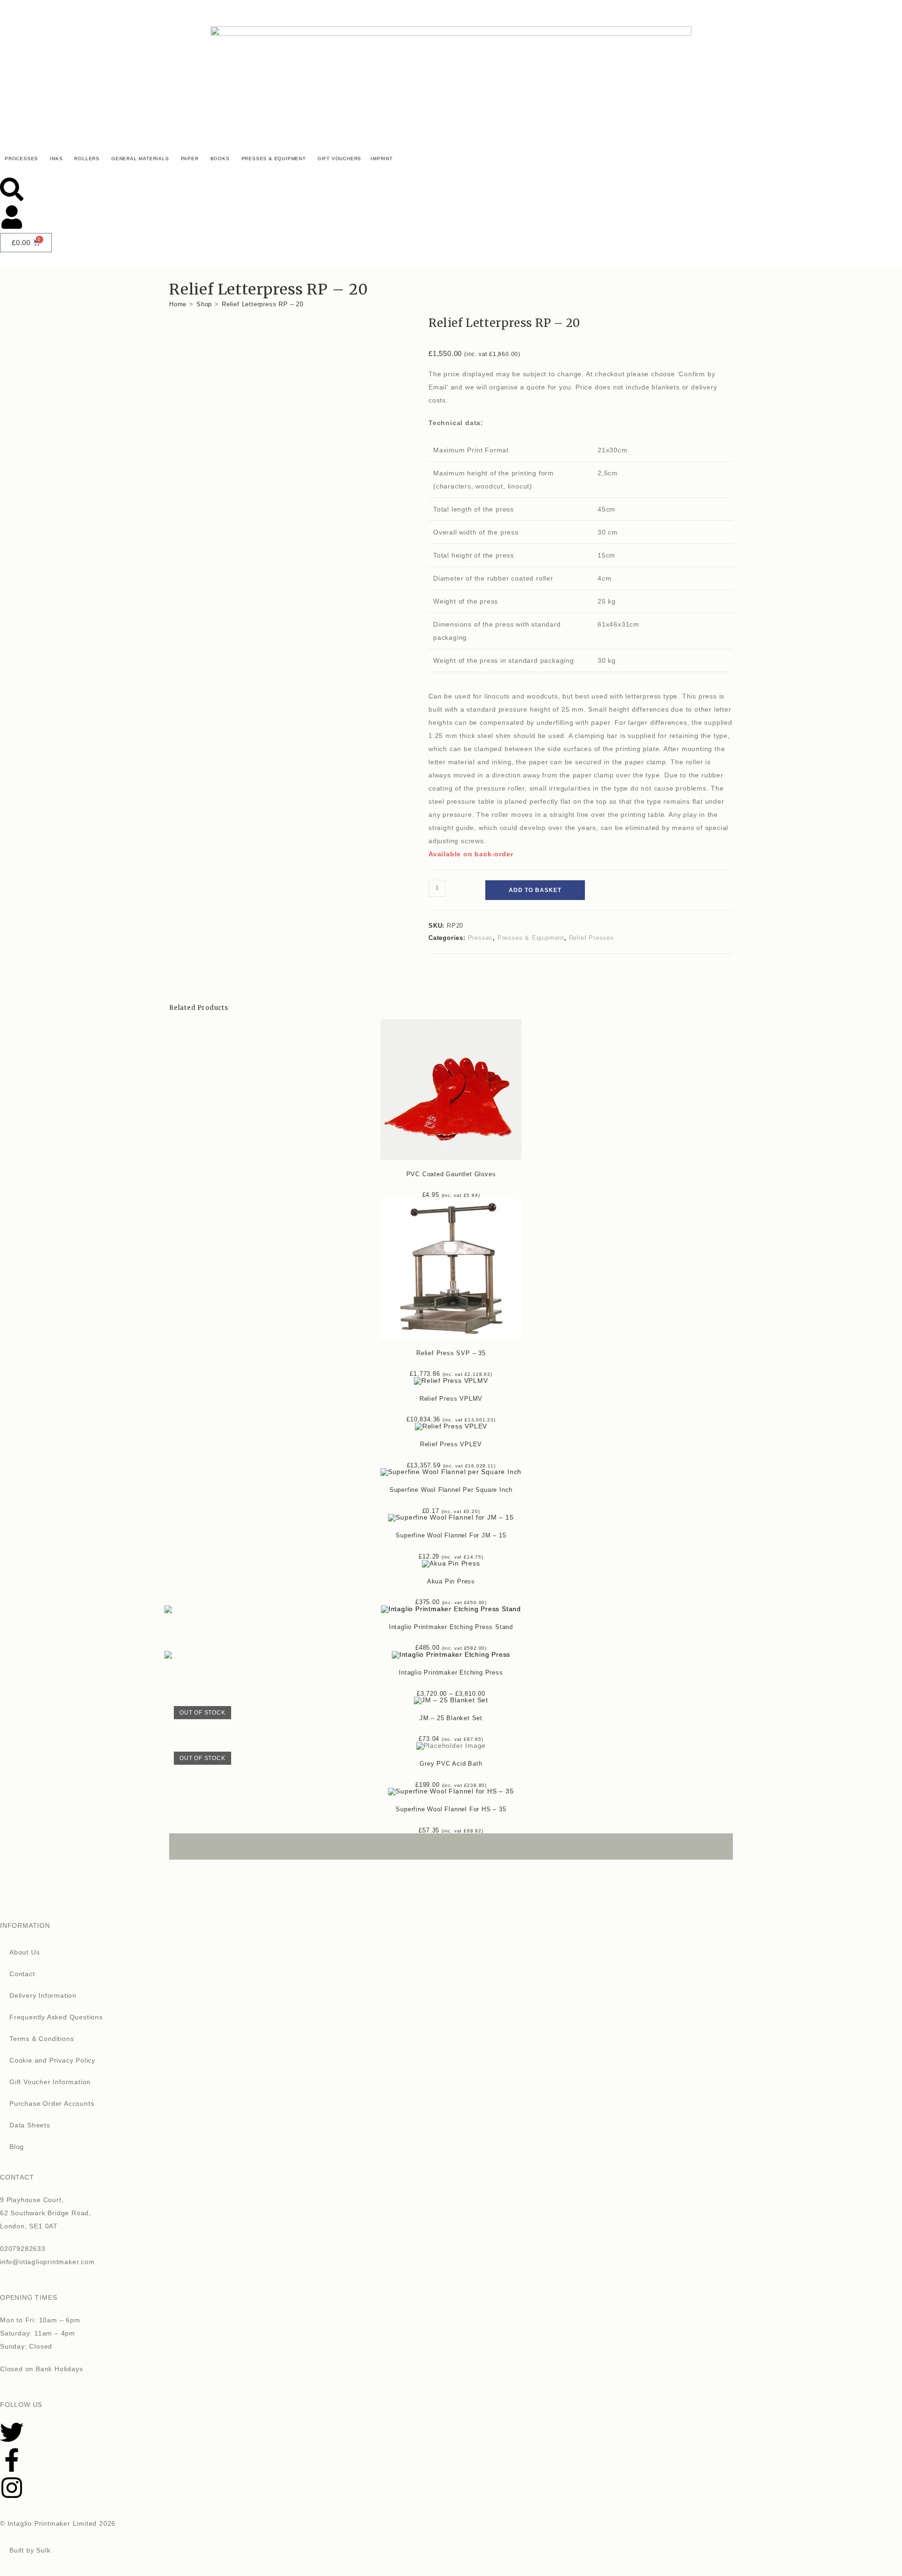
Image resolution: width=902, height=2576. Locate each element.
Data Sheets (30, 2125)
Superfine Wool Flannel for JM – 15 (451, 1535)
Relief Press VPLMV (451, 1399)
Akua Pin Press (451, 1581)
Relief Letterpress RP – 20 (263, 304)
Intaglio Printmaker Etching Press (451, 1672)
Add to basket (535, 890)
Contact (22, 1974)
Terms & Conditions (42, 2039)
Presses (481, 938)
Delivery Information (43, 1995)
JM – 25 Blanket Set (451, 1718)
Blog (17, 2147)
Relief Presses (591, 938)
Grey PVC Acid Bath (451, 1764)
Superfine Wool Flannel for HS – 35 (451, 1809)
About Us (24, 1952)
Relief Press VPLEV (451, 1444)
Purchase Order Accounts (52, 2103)
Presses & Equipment (531, 938)
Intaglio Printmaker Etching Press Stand (451, 1627)
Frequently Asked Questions (56, 2017)
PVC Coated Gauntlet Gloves (451, 1174)
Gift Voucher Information (50, 2082)
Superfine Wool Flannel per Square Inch (451, 1490)
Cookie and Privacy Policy (52, 2060)
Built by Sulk (30, 2550)
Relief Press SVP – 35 (451, 1353)
